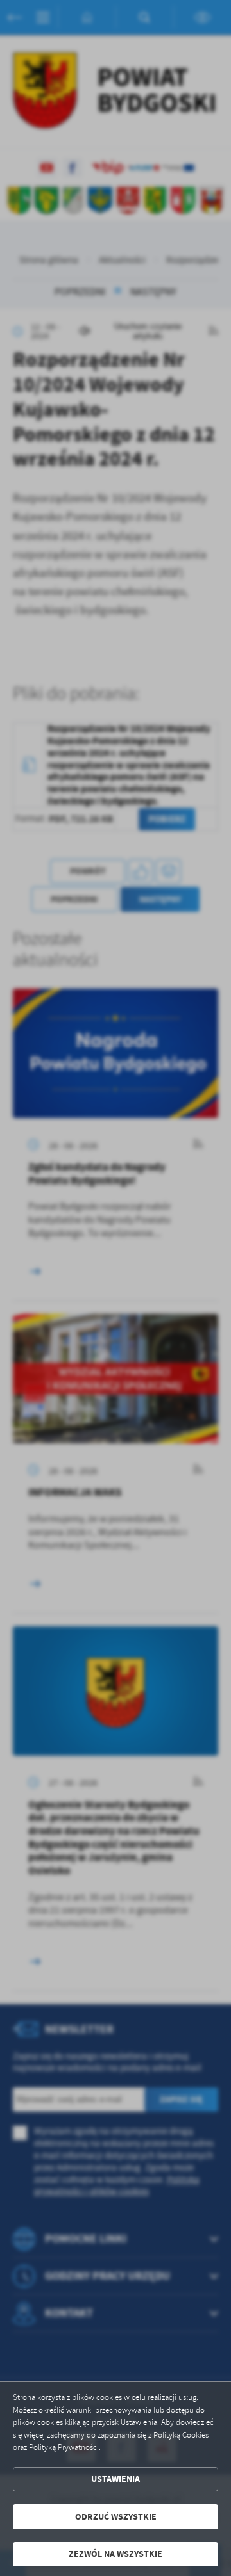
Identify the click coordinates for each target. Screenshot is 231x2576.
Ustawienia (116, 2479)
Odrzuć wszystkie (116, 2517)
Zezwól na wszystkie (116, 2554)
